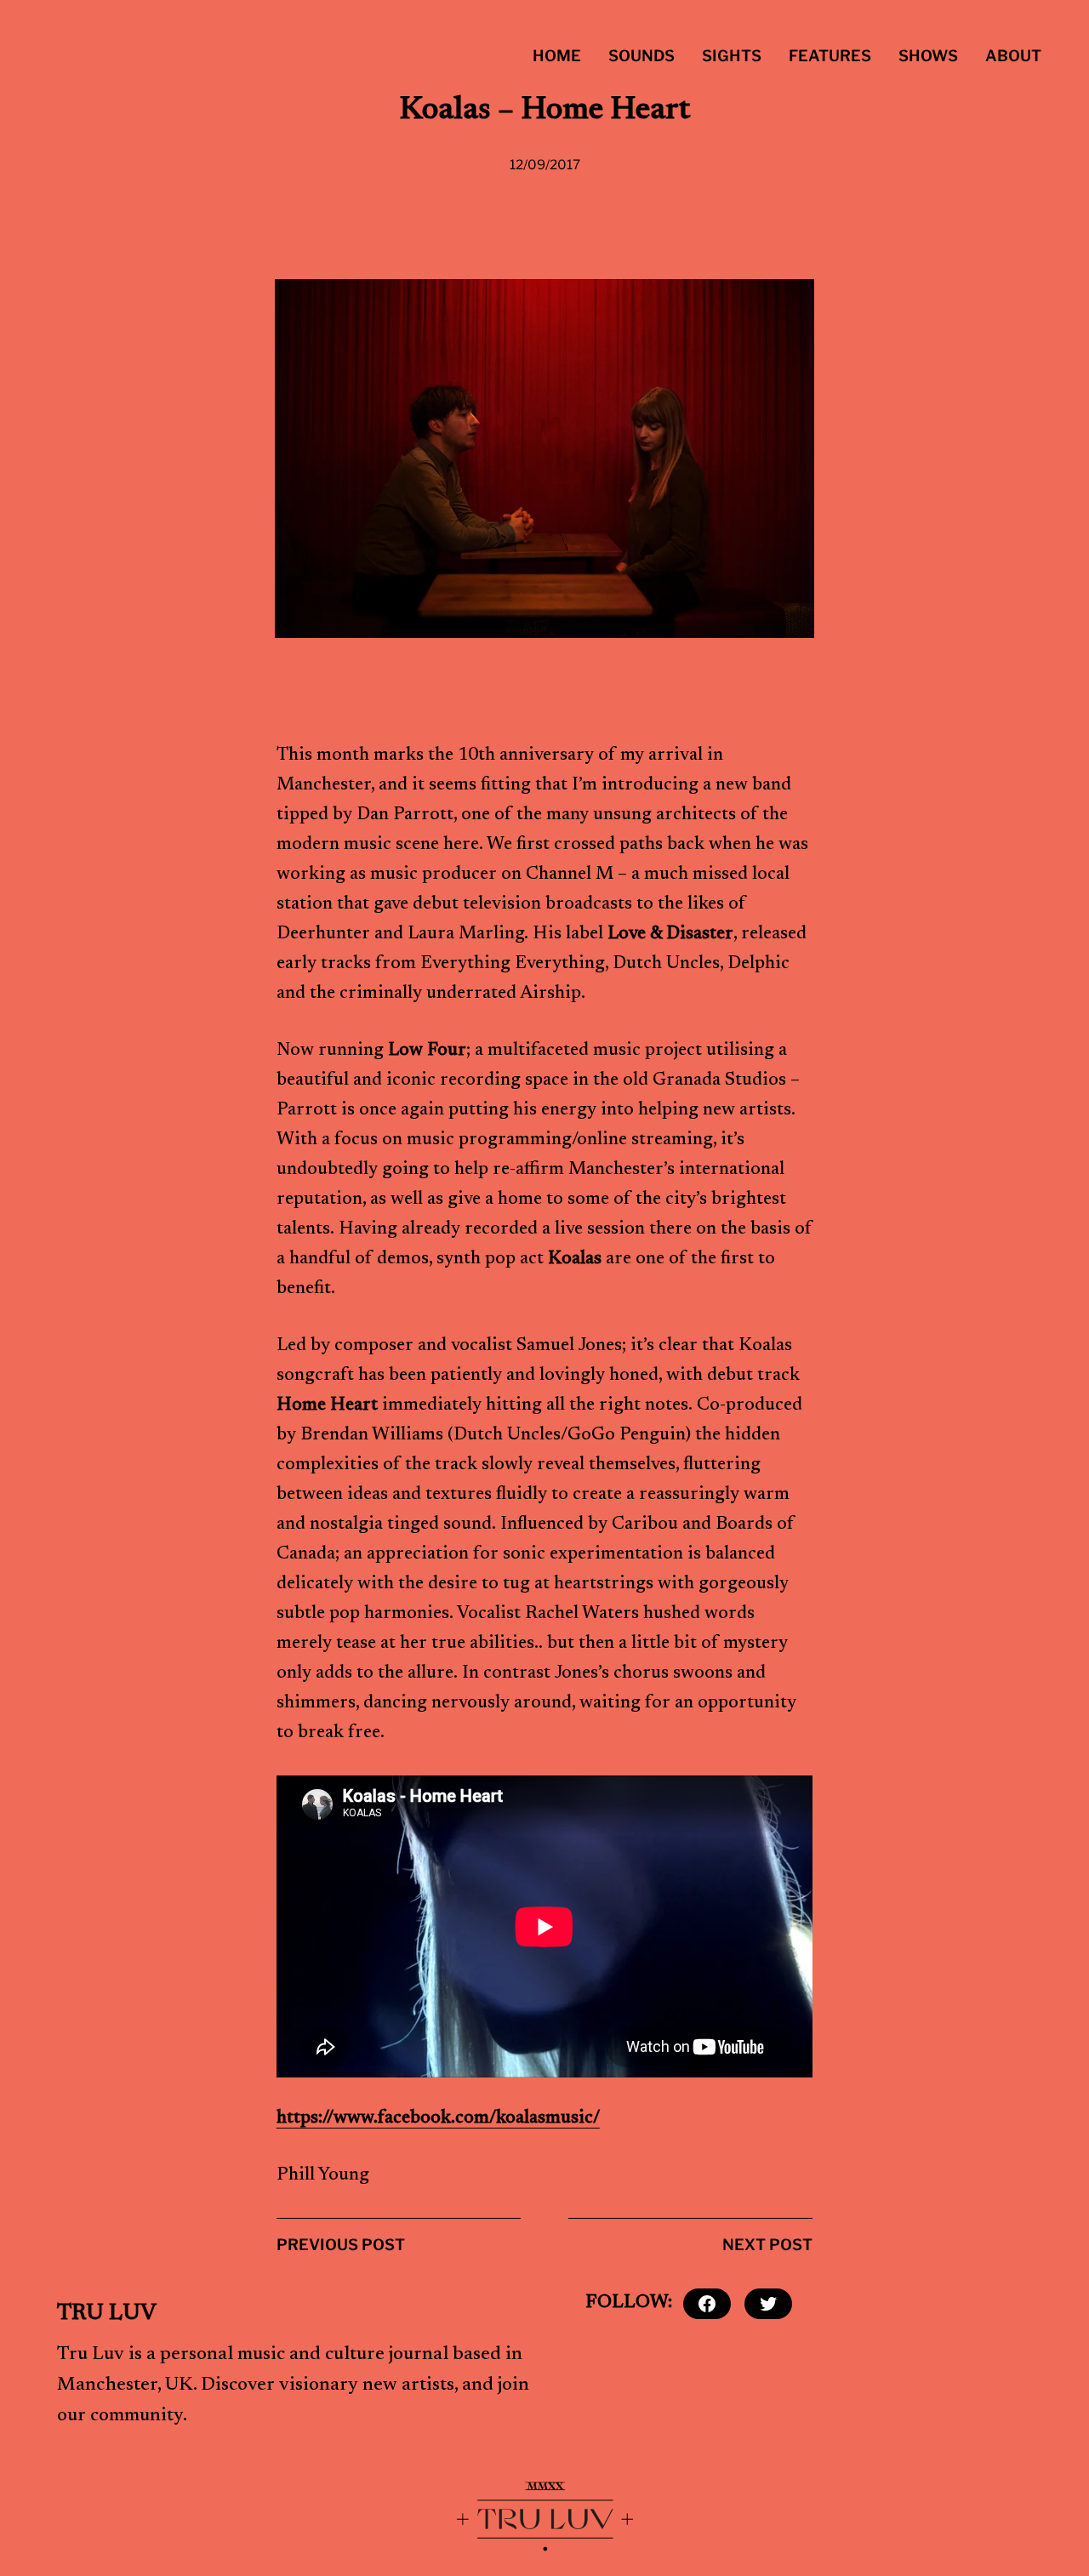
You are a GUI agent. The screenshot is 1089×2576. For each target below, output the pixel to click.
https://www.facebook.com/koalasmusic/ (438, 2119)
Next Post (767, 2245)
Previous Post (341, 2245)
